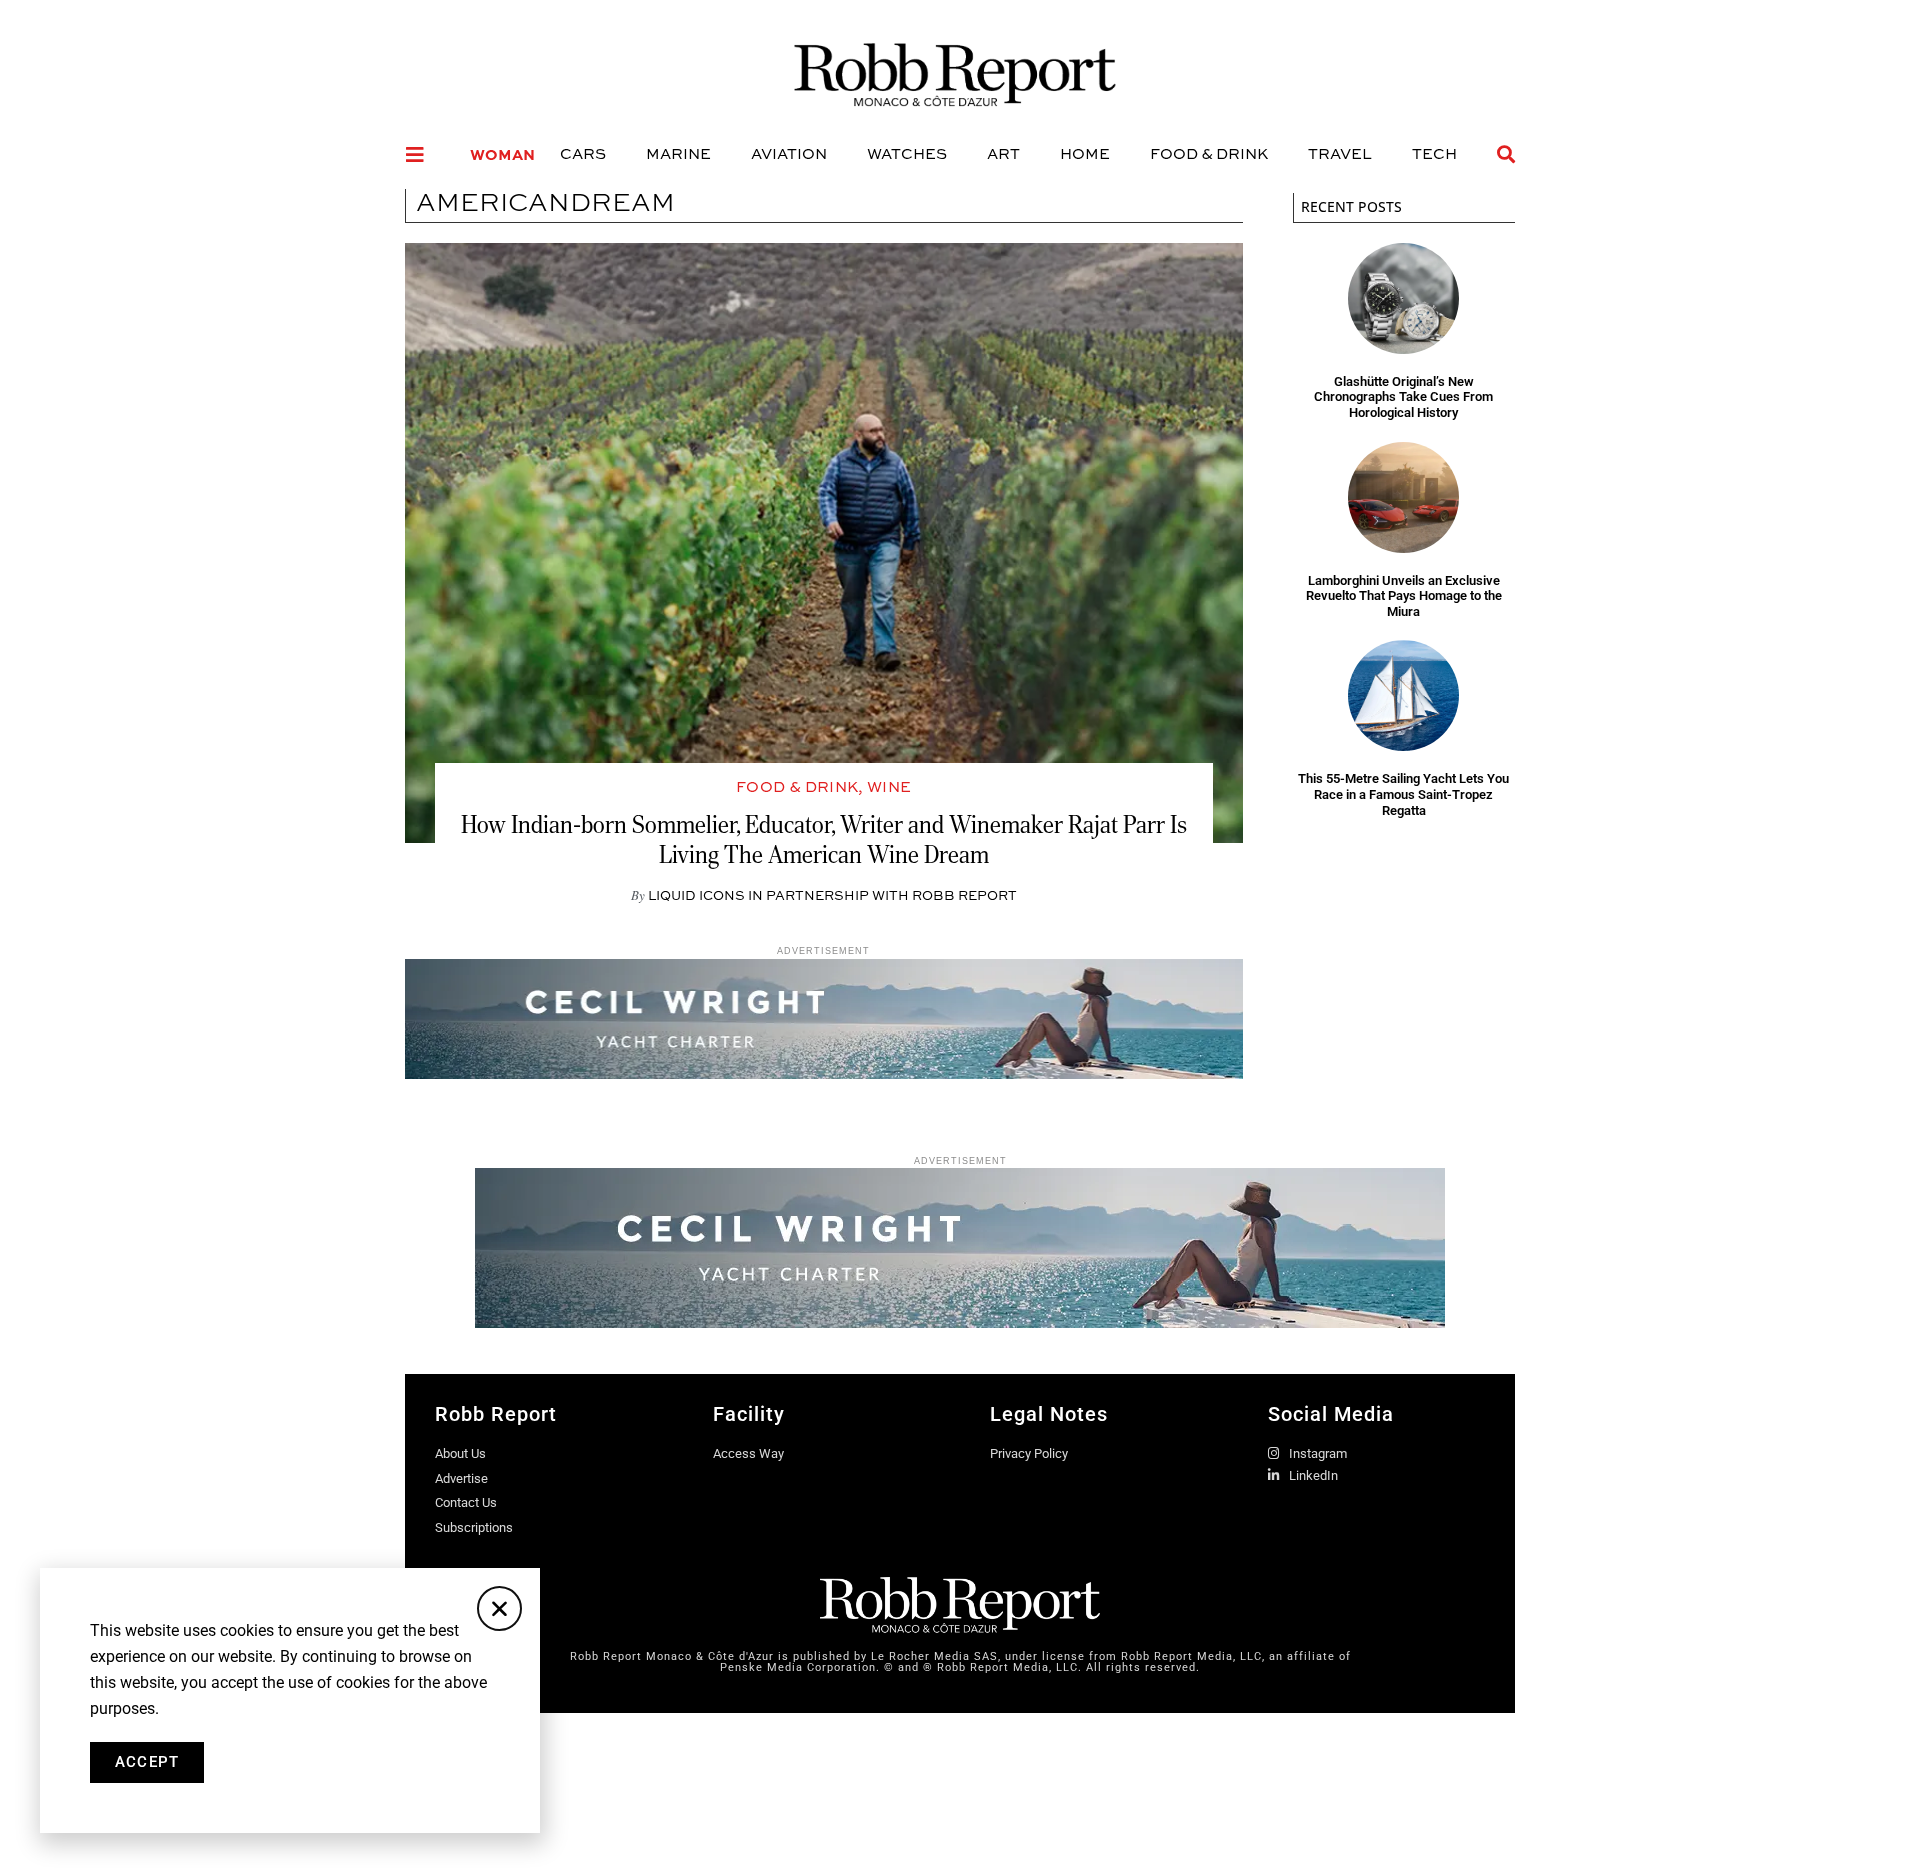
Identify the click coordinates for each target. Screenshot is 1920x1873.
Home (1085, 153)
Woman (502, 154)
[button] (499, 1608)
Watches (907, 153)
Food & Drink (1209, 153)
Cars (583, 153)
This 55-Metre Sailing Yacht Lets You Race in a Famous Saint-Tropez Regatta (1403, 794)
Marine (678, 153)
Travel (1340, 153)
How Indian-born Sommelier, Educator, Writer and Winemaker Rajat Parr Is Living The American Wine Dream (824, 839)
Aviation (789, 153)
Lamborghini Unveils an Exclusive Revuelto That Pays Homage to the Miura (1404, 596)
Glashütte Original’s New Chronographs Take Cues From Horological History (1403, 397)
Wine (889, 786)
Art (1003, 153)
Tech (1434, 153)
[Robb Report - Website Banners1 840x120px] (824, 1073)
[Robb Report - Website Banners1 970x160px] (960, 1322)
